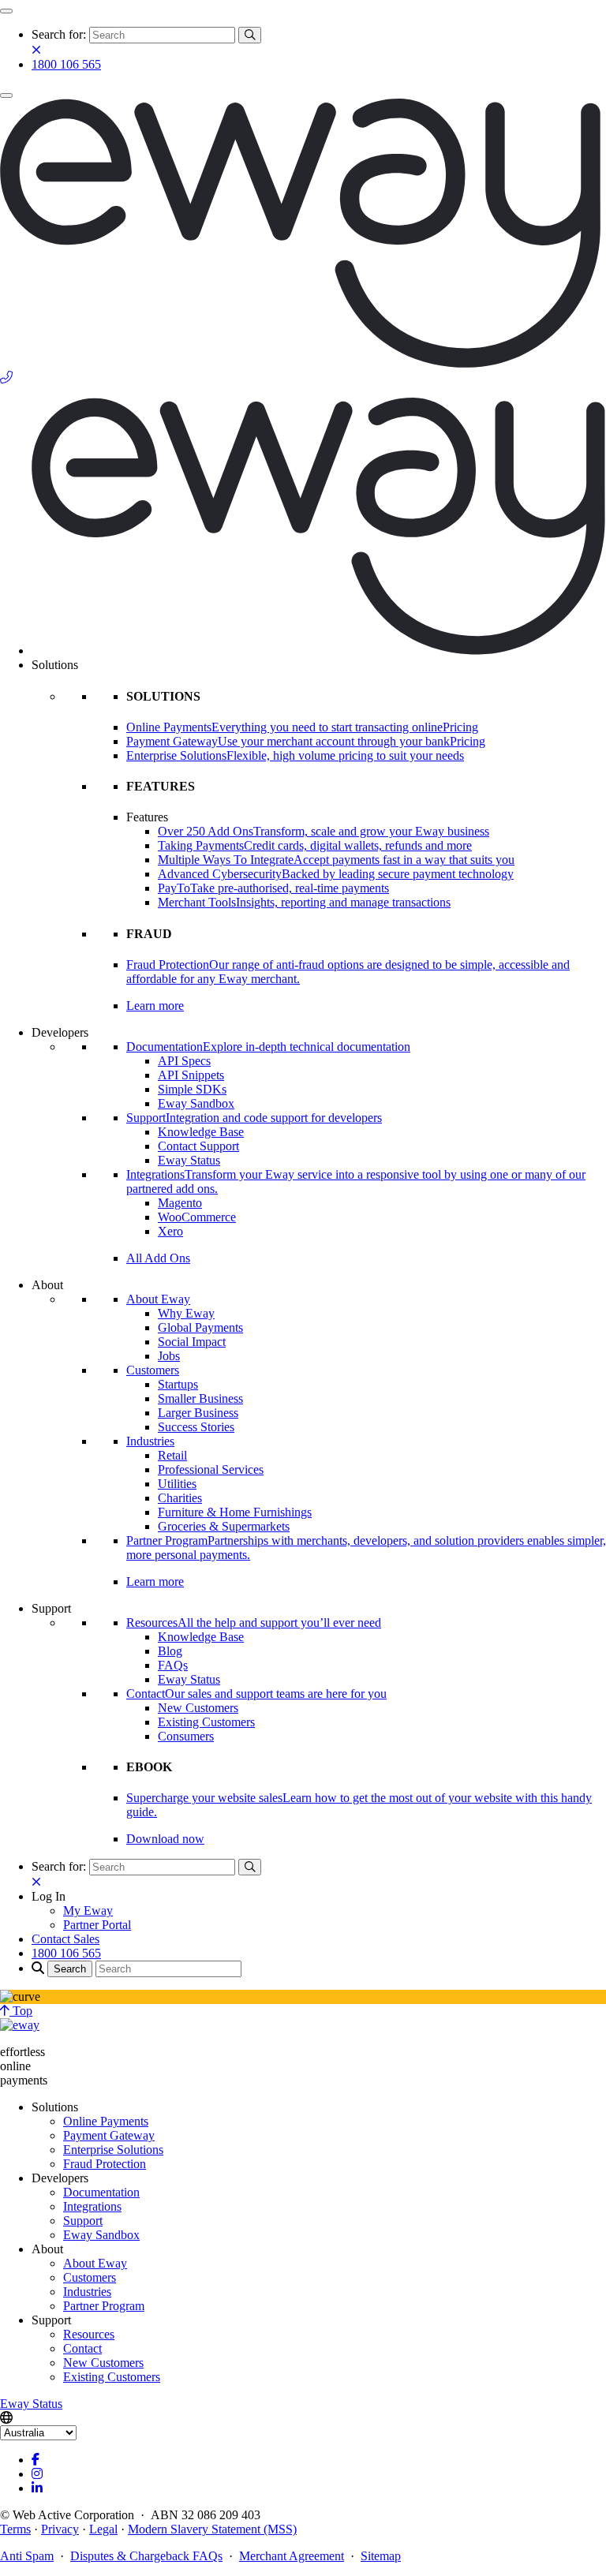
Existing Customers (206, 1722)
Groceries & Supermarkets (224, 1526)
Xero (170, 1231)
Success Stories (196, 1427)
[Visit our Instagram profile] (37, 2474)
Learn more (155, 1006)
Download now (165, 1839)
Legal (103, 2529)
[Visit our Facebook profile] (36, 2460)
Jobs (169, 1356)
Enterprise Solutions (113, 2150)
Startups (178, 1384)
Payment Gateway (109, 2135)
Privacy (60, 2529)
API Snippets (191, 1075)
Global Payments (200, 1327)
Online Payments (106, 2121)
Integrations (92, 2206)
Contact (82, 2348)
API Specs (184, 1061)
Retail (172, 1455)
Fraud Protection (105, 2164)
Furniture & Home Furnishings (235, 1512)
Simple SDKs (192, 1089)
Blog (170, 1651)
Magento (180, 1203)
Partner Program (104, 2306)
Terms (15, 2529)
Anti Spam (27, 2556)
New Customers (198, 1708)
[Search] (250, 35)
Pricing (460, 727)
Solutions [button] (55, 665)
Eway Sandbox (196, 1103)
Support (83, 2221)
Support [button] (51, 1608)
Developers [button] (60, 1032)
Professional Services (211, 1469)
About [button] (47, 1285)
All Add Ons (158, 1258)
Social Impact (192, 1342)
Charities (180, 1498)
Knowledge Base (201, 1132)
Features (147, 817)
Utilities (177, 1484)
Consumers (186, 1736)
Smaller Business (200, 1398)
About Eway (158, 1299)
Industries (150, 1441)
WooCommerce (197, 1217)
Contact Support (198, 1146)
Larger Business (198, 1413)
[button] (49, 1896)
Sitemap (381, 2556)
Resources (89, 2334)
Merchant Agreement (292, 2556)
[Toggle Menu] (6, 11)
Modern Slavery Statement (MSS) (212, 2529)
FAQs (173, 1665)
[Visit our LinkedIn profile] (37, 2488)
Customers (153, 1370)
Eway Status (189, 1160)
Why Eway (186, 1313)
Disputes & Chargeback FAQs (146, 2556)
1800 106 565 (66, 64)
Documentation (101, 2192)
